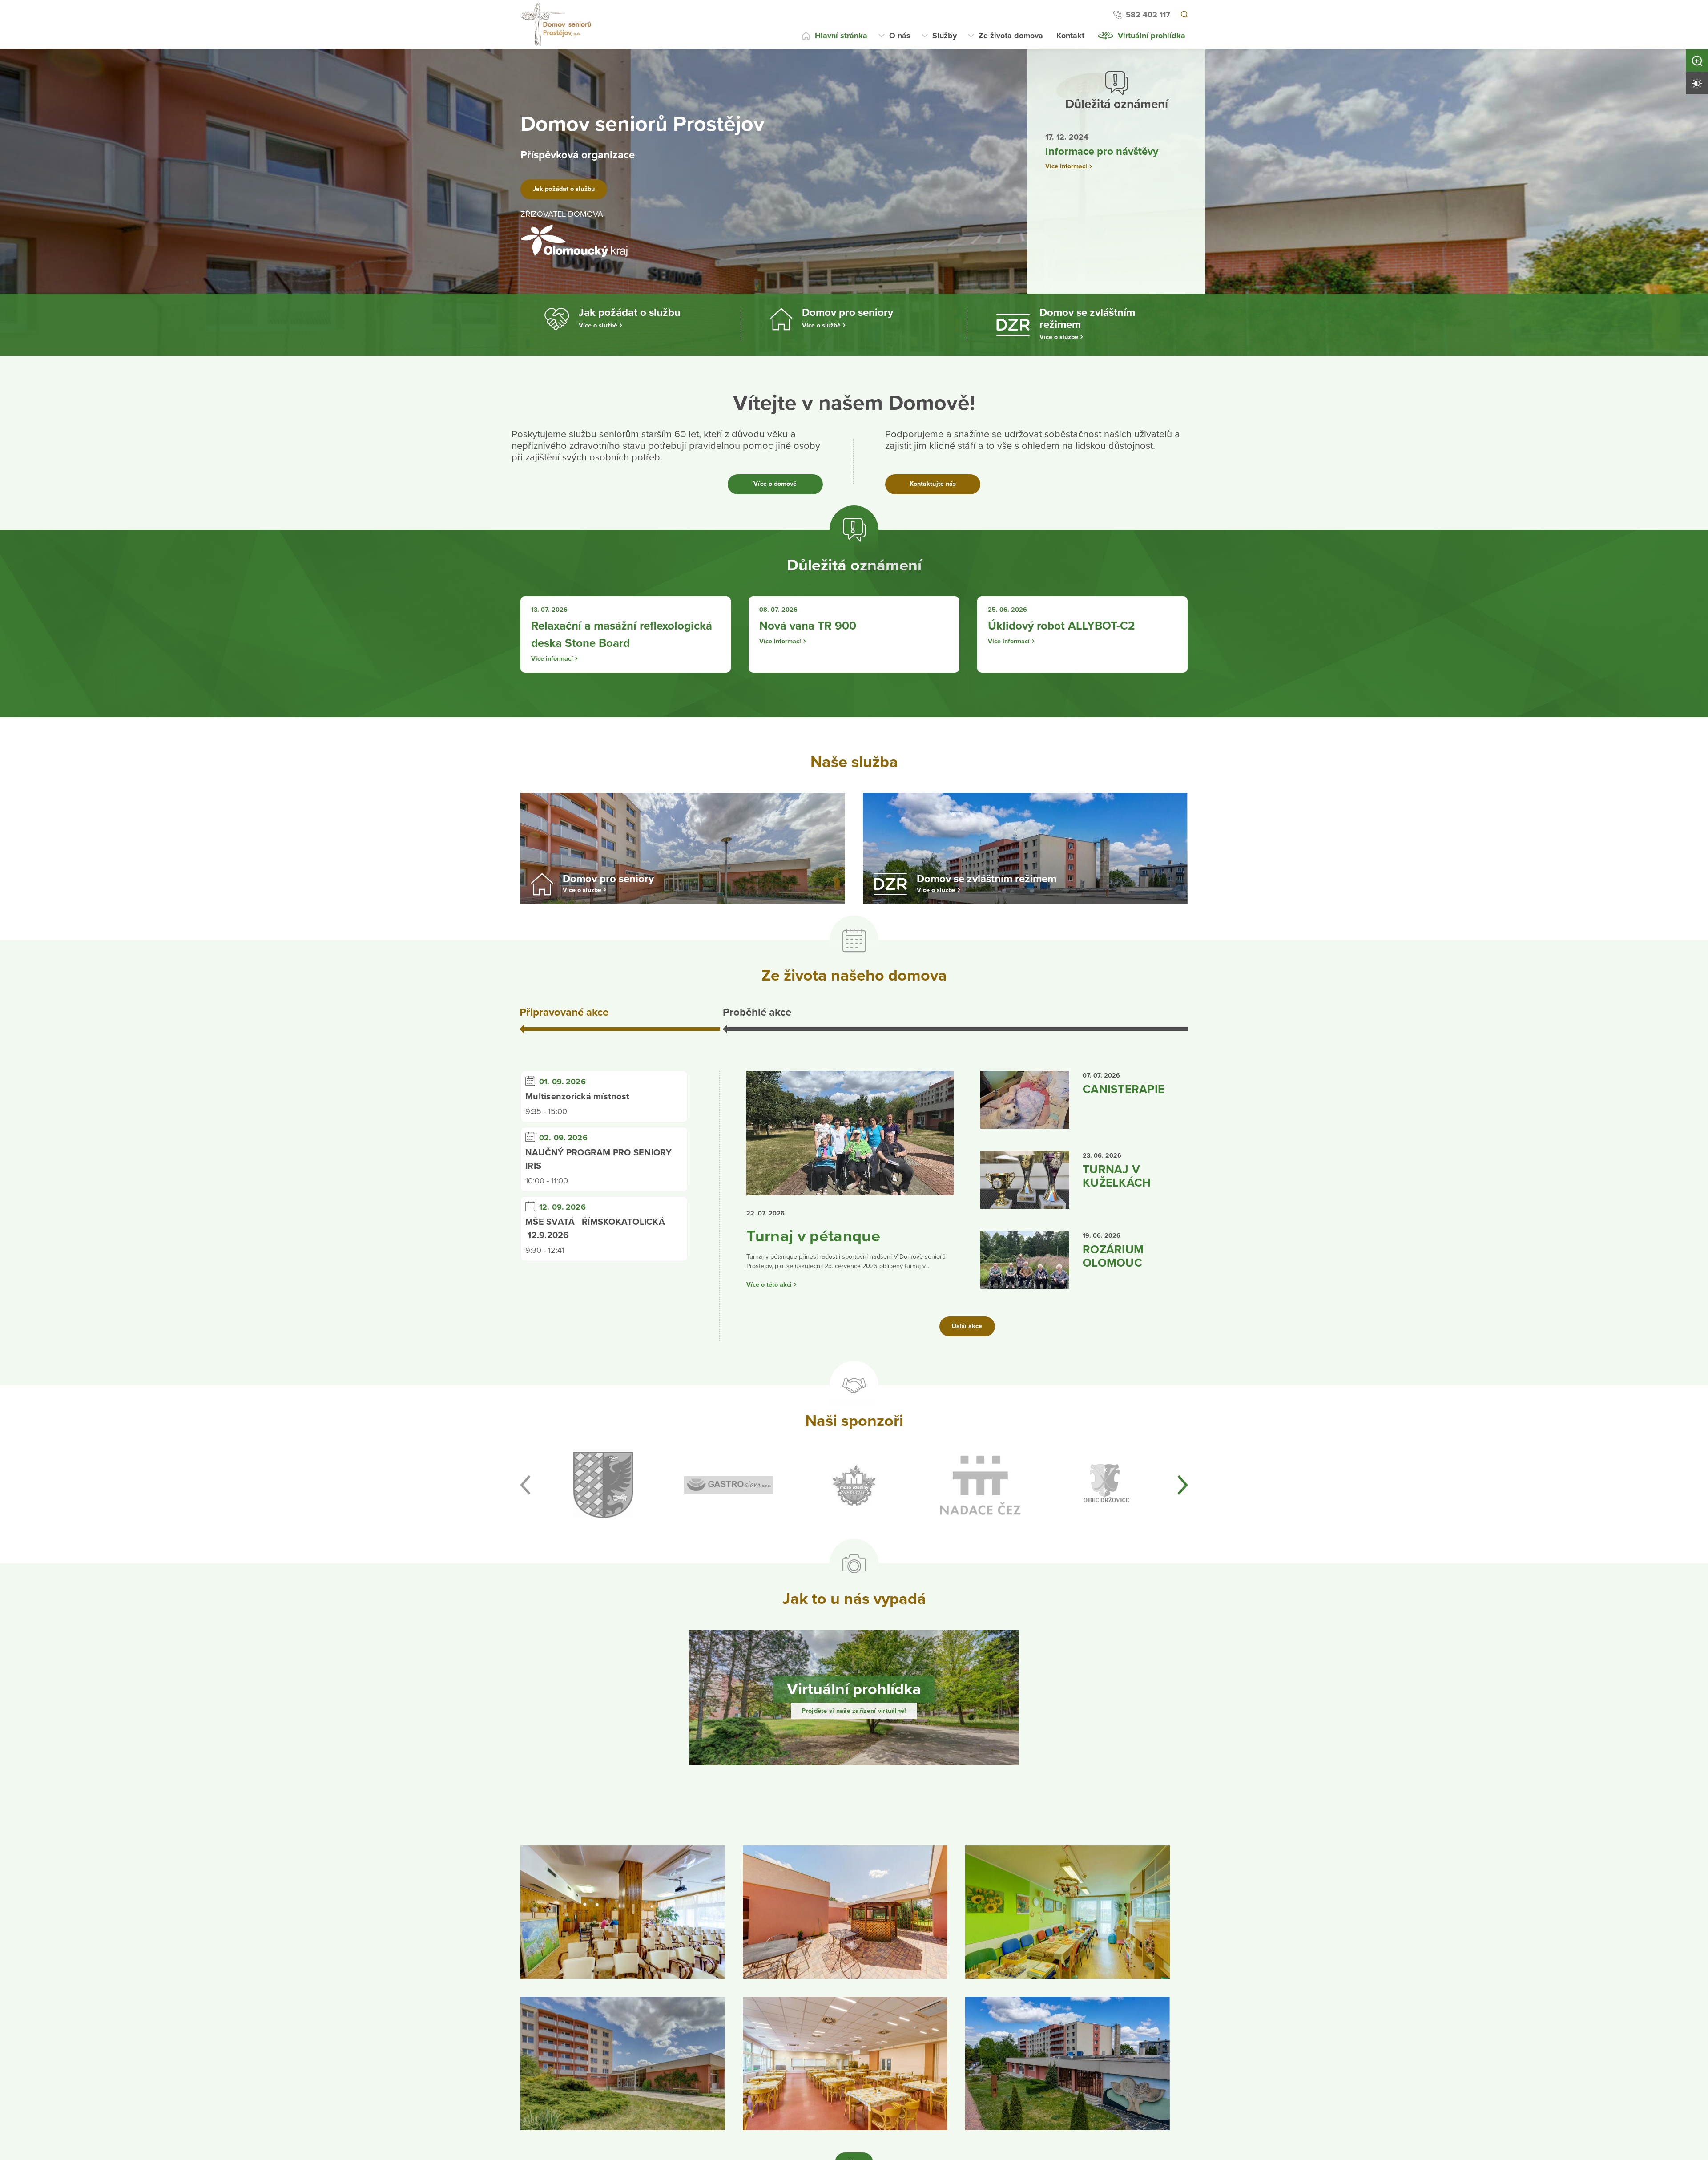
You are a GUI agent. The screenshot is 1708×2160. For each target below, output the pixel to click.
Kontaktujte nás (933, 484)
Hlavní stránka (841, 36)
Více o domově (775, 484)
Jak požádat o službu (575, 189)
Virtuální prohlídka (1152, 36)
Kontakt (1070, 36)
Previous (525, 1543)
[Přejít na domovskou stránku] (557, 24)
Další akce (967, 1384)
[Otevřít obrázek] (623, 1970)
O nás (900, 36)
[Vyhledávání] (1184, 15)
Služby (945, 36)
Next (1183, 1543)
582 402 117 (1147, 15)
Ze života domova (1011, 36)
